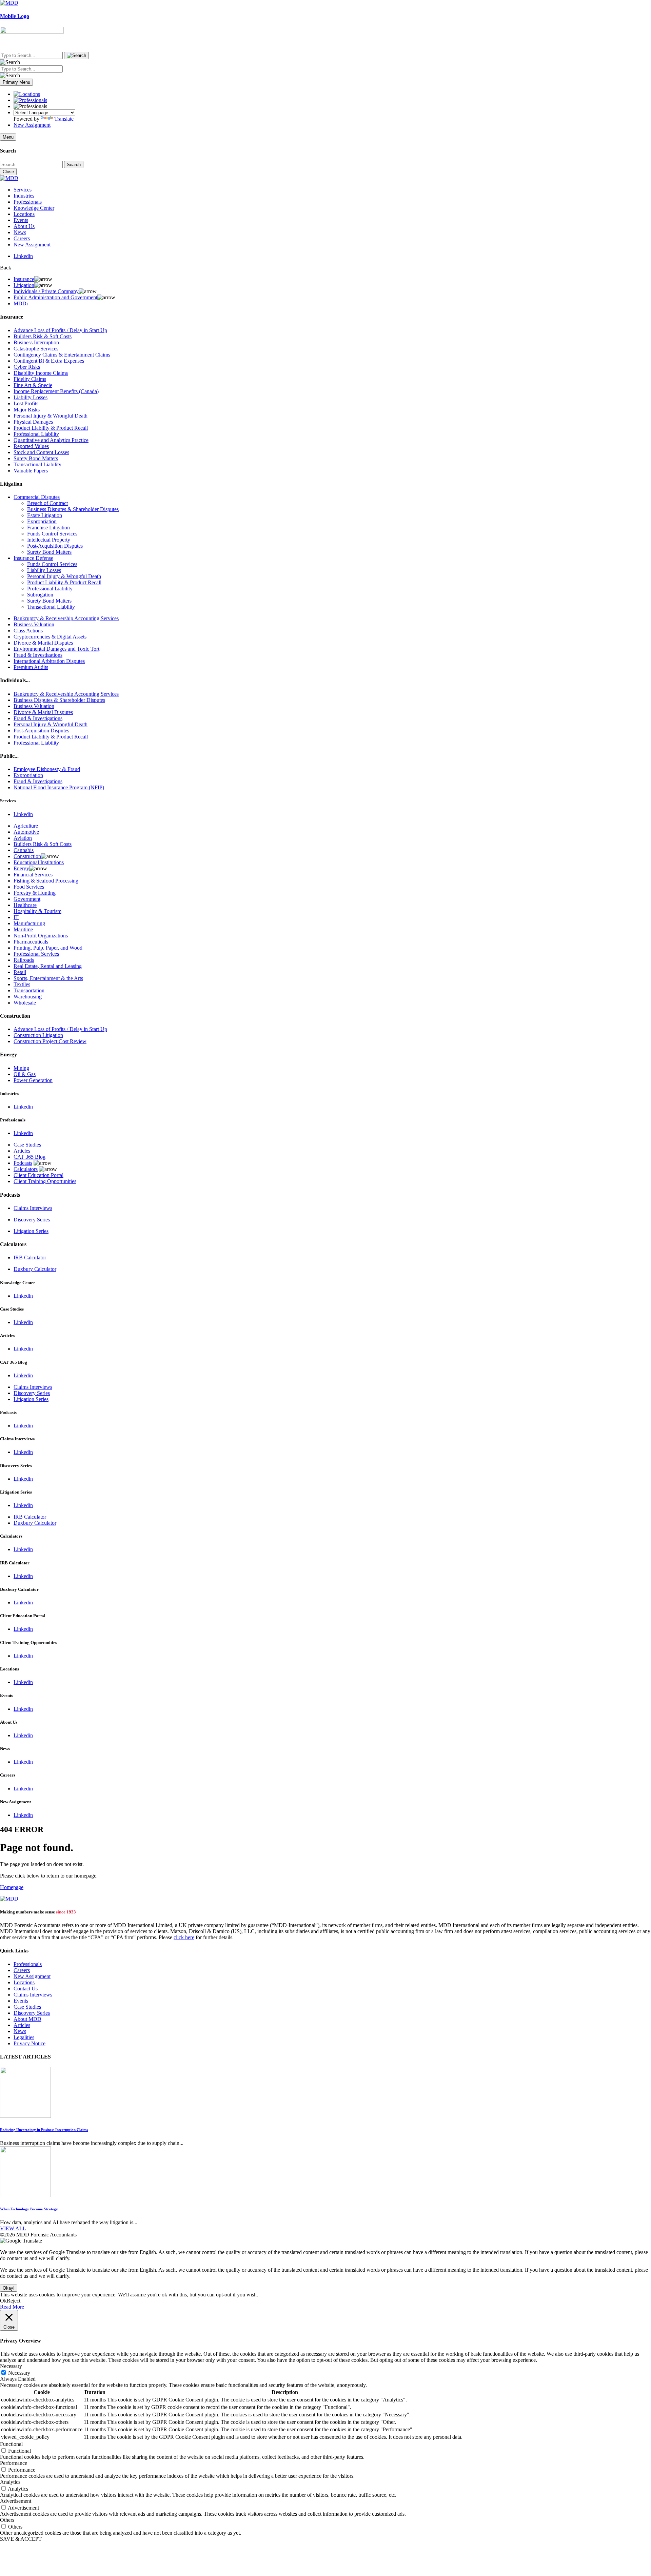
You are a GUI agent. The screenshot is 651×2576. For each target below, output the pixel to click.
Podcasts (23, 1163)
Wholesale (25, 1003)
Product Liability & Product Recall (51, 428)
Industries (24, 196)
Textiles (22, 984)
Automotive (26, 832)
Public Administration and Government (55, 297)
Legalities (24, 2037)
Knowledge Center (34, 208)
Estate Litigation (45, 515)
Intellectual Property (49, 540)
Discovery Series (32, 1220)
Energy (21, 868)
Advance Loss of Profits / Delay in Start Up (60, 330)
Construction (27, 856)
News (20, 232)
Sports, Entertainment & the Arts (48, 978)
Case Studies (27, 1145)
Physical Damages (33, 422)
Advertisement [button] (16, 2501)
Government (27, 899)
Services (23, 190)
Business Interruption (36, 342)
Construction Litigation (38, 1035)
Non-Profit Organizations (41, 936)
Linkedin (23, 256)
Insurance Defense (33, 558)
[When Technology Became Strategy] (25, 2195)
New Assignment (32, 125)
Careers (22, 238)
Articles (22, 1151)
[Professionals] (30, 100)
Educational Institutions (39, 862)
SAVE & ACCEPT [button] (21, 2539)
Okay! (9, 2288)
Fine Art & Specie (33, 385)
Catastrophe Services (36, 349)
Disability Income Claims (41, 373)
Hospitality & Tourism (37, 911)
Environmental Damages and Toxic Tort (56, 649)
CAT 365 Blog (29, 1157)
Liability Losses (31, 397)
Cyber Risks (27, 367)
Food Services (29, 887)
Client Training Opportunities (45, 1181)
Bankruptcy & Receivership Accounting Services (66, 618)
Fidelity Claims (30, 379)
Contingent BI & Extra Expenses (49, 361)
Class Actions (28, 631)
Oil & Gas (25, 1074)
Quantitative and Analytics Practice (51, 440)
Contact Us (26, 1989)
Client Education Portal (38, 1175)
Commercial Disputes (37, 497)
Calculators (26, 1169)
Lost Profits (26, 403)
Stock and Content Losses (41, 452)
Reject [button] (14, 2301)
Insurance (24, 279)
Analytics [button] (10, 2482)
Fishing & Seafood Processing (46, 881)
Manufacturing (29, 923)
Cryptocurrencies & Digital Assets (50, 637)
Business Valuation (34, 624)
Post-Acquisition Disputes (55, 546)
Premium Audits (31, 667)
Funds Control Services (52, 534)
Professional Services (36, 954)
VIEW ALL (13, 2228)
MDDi (21, 303)
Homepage (12, 1887)
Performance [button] (14, 2463)
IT (16, 917)
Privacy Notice (29, 2043)
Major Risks (27, 410)
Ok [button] (3, 2301)
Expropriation (42, 521)
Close (8, 172)
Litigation (24, 285)
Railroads (24, 960)
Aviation (23, 838)
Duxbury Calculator (35, 1269)
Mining (21, 1068)
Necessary (19, 2373)
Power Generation (33, 1080)
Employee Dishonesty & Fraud (47, 769)
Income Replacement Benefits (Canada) (56, 391)
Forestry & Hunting (35, 893)
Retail (20, 972)
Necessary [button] (11, 2366)
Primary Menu (16, 82)
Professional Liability (36, 434)
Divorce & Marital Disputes (43, 643)
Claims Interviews (33, 1208)
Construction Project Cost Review (50, 1041)
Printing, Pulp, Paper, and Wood (48, 948)
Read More (12, 2307)
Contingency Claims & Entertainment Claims (62, 355)
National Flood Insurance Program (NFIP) (59, 787)
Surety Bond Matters (36, 458)
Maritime (23, 929)
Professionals (28, 202)
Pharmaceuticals (31, 942)
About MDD (27, 2019)
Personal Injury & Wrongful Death (51, 416)
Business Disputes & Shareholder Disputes (73, 509)
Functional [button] (11, 2444)
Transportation (29, 990)
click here (184, 1937)
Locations (24, 214)
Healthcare (25, 905)
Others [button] (7, 2520)
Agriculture (26, 826)
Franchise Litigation (48, 528)
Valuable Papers (31, 471)
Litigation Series (31, 1231)
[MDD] (9, 1899)
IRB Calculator (30, 1257)
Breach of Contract (47, 503)
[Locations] (27, 94)
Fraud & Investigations (38, 655)
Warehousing (28, 997)
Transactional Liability (37, 464)
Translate (64, 119)
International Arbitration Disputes (49, 661)
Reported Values (31, 446)
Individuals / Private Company (46, 291)
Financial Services (33, 875)
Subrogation (40, 595)
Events (21, 220)
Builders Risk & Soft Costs (43, 336)
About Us (24, 226)
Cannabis (24, 850)
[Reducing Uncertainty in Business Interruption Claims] (25, 2116)
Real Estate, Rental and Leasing (48, 966)
